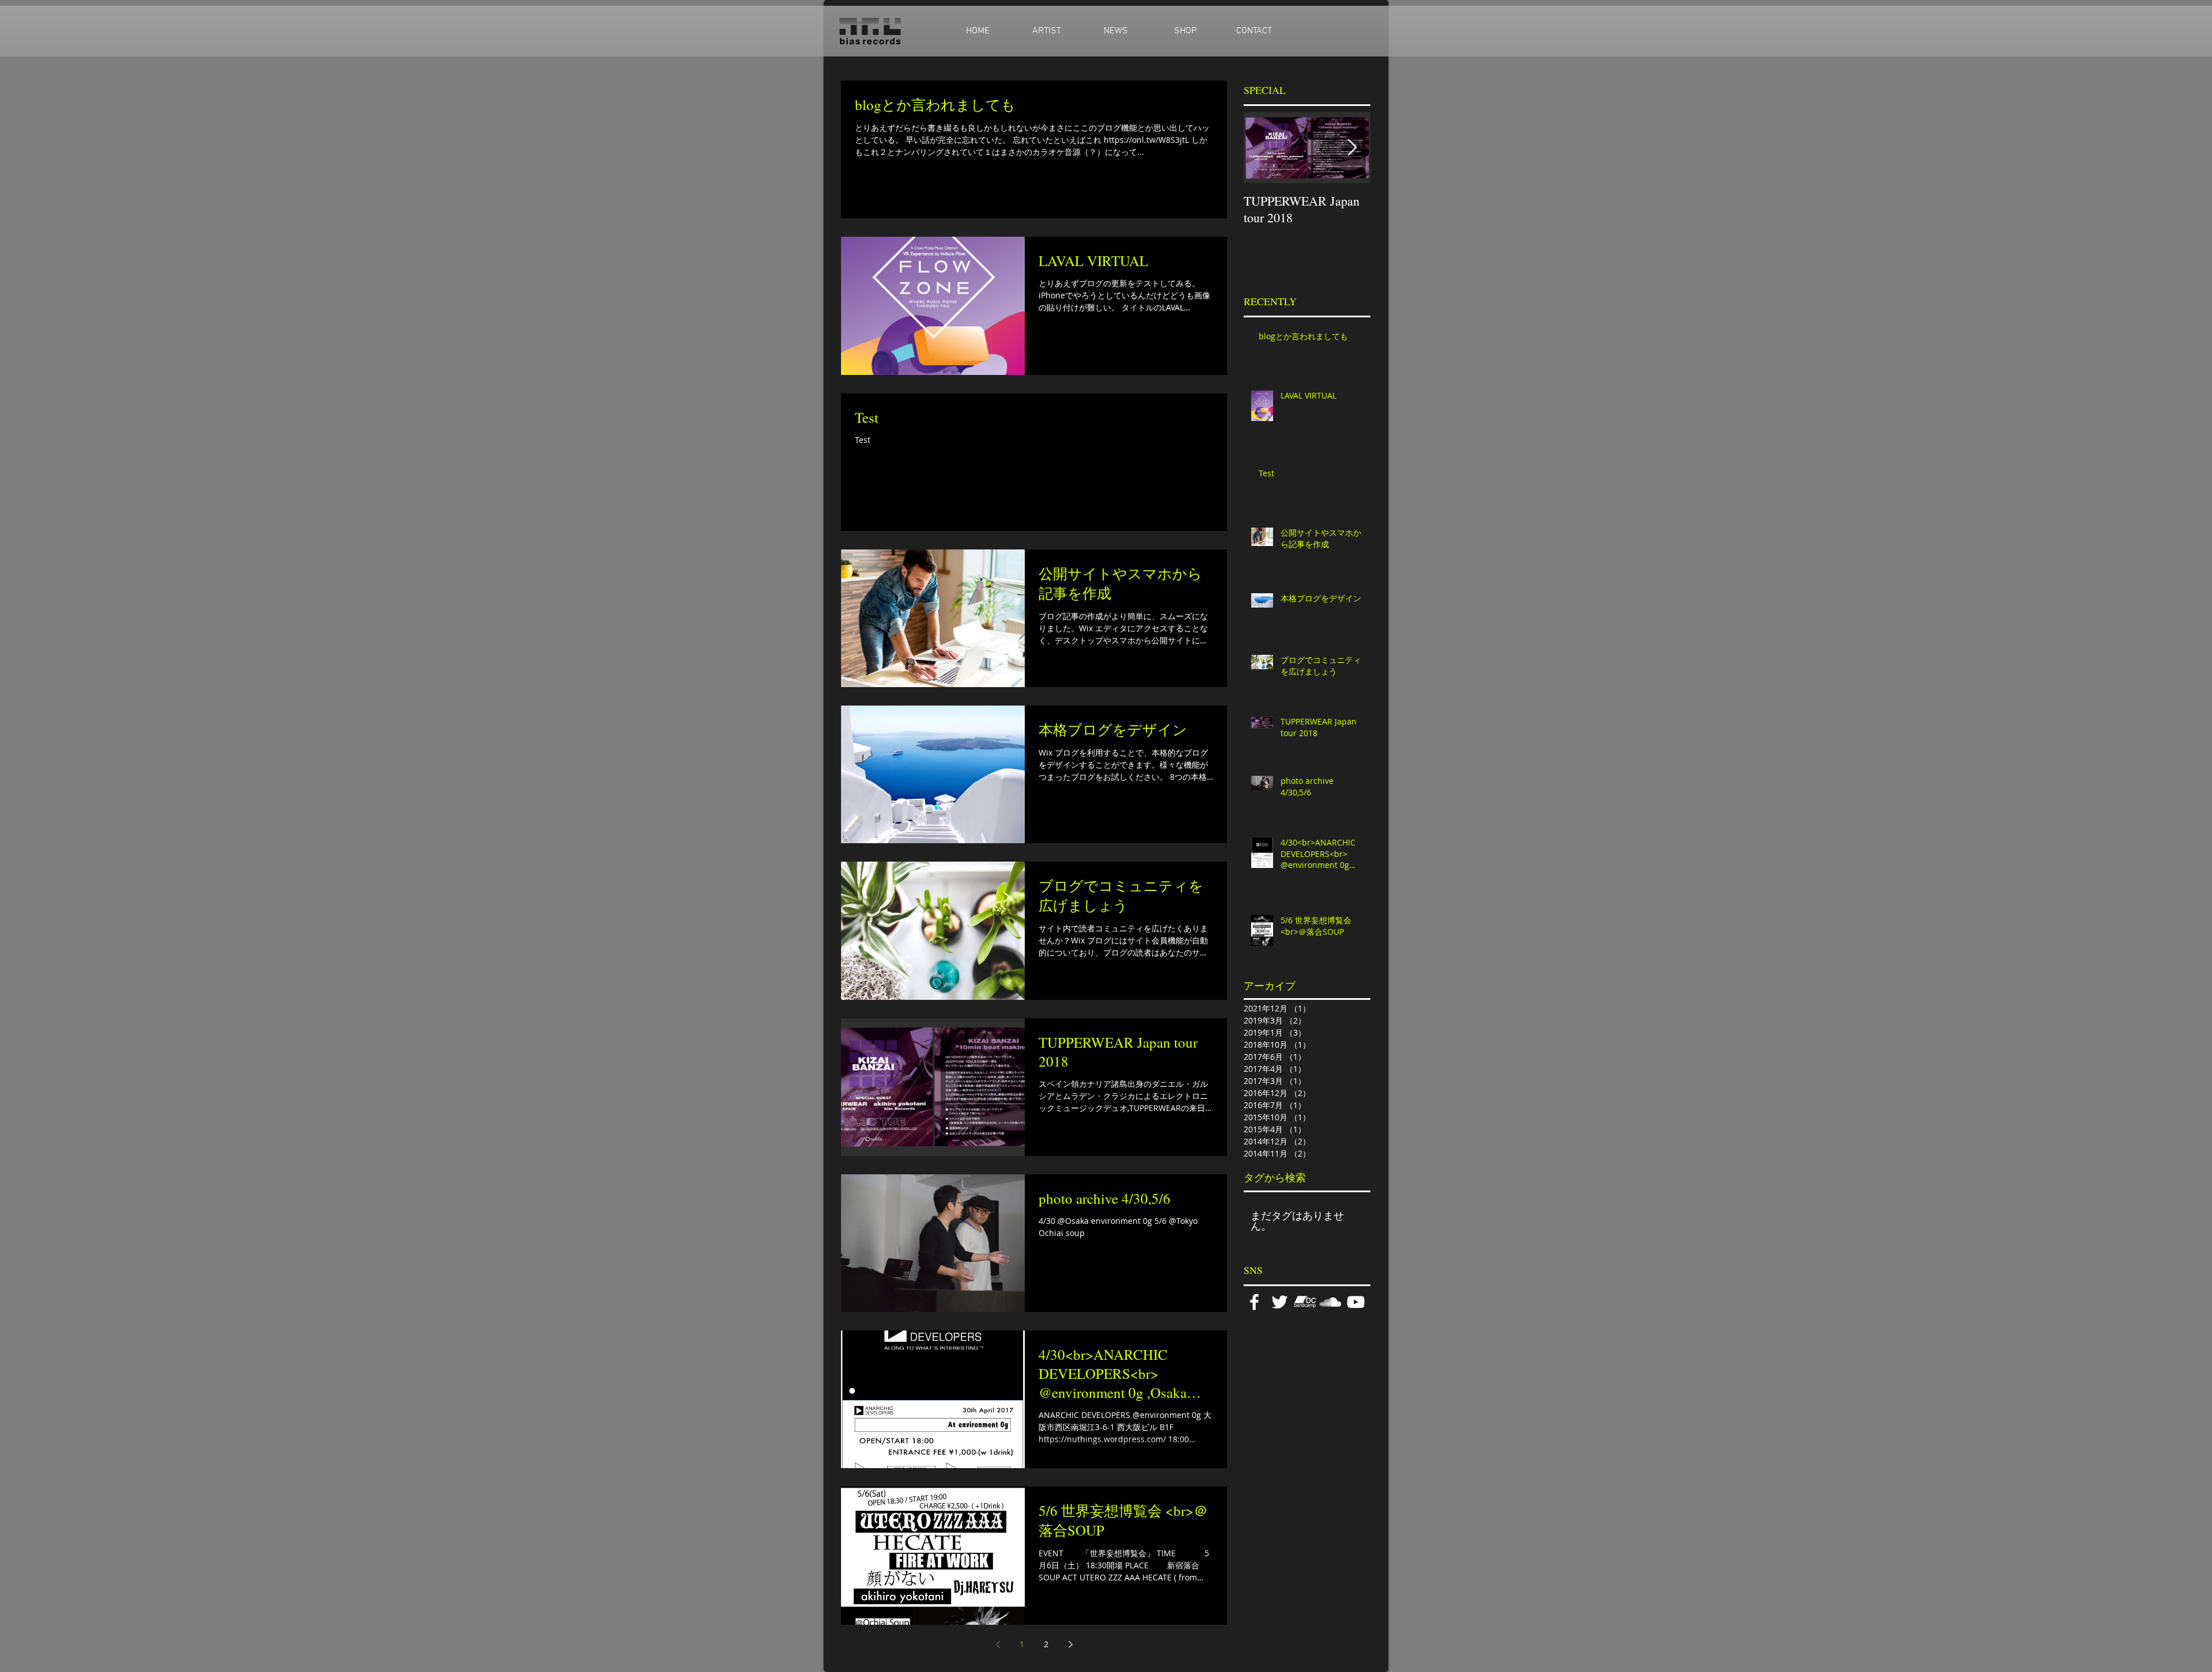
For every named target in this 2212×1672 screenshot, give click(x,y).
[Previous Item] (1262, 148)
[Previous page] (998, 1644)
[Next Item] (1352, 148)
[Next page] (1070, 1644)
